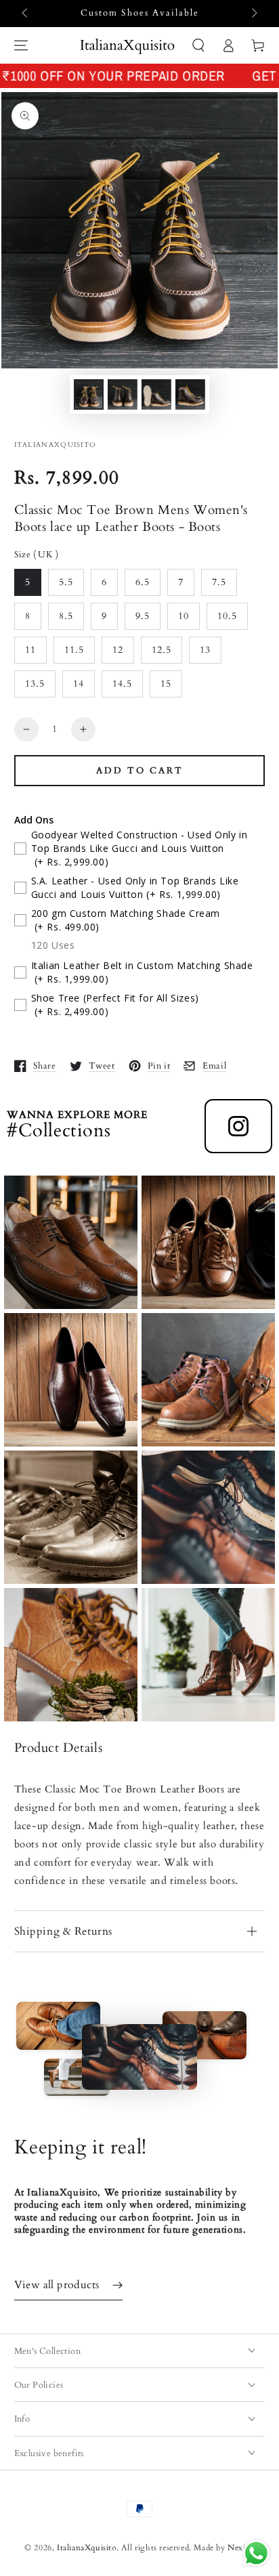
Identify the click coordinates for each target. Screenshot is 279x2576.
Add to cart (140, 771)
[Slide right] (253, 14)
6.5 (143, 582)
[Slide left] (26, 14)
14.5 (122, 684)
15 (166, 684)
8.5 (66, 616)
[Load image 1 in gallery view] (89, 394)
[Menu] (21, 45)
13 (205, 650)
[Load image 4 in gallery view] (190, 394)
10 (184, 616)
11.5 (74, 650)
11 (30, 650)
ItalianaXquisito (87, 2548)
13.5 (35, 684)
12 (118, 650)
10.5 (227, 616)
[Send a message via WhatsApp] (256, 2553)
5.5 (66, 582)
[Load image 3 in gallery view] (156, 394)
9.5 (143, 616)
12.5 (162, 650)
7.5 (219, 582)
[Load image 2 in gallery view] (123, 394)
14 (79, 684)
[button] (198, 45)
